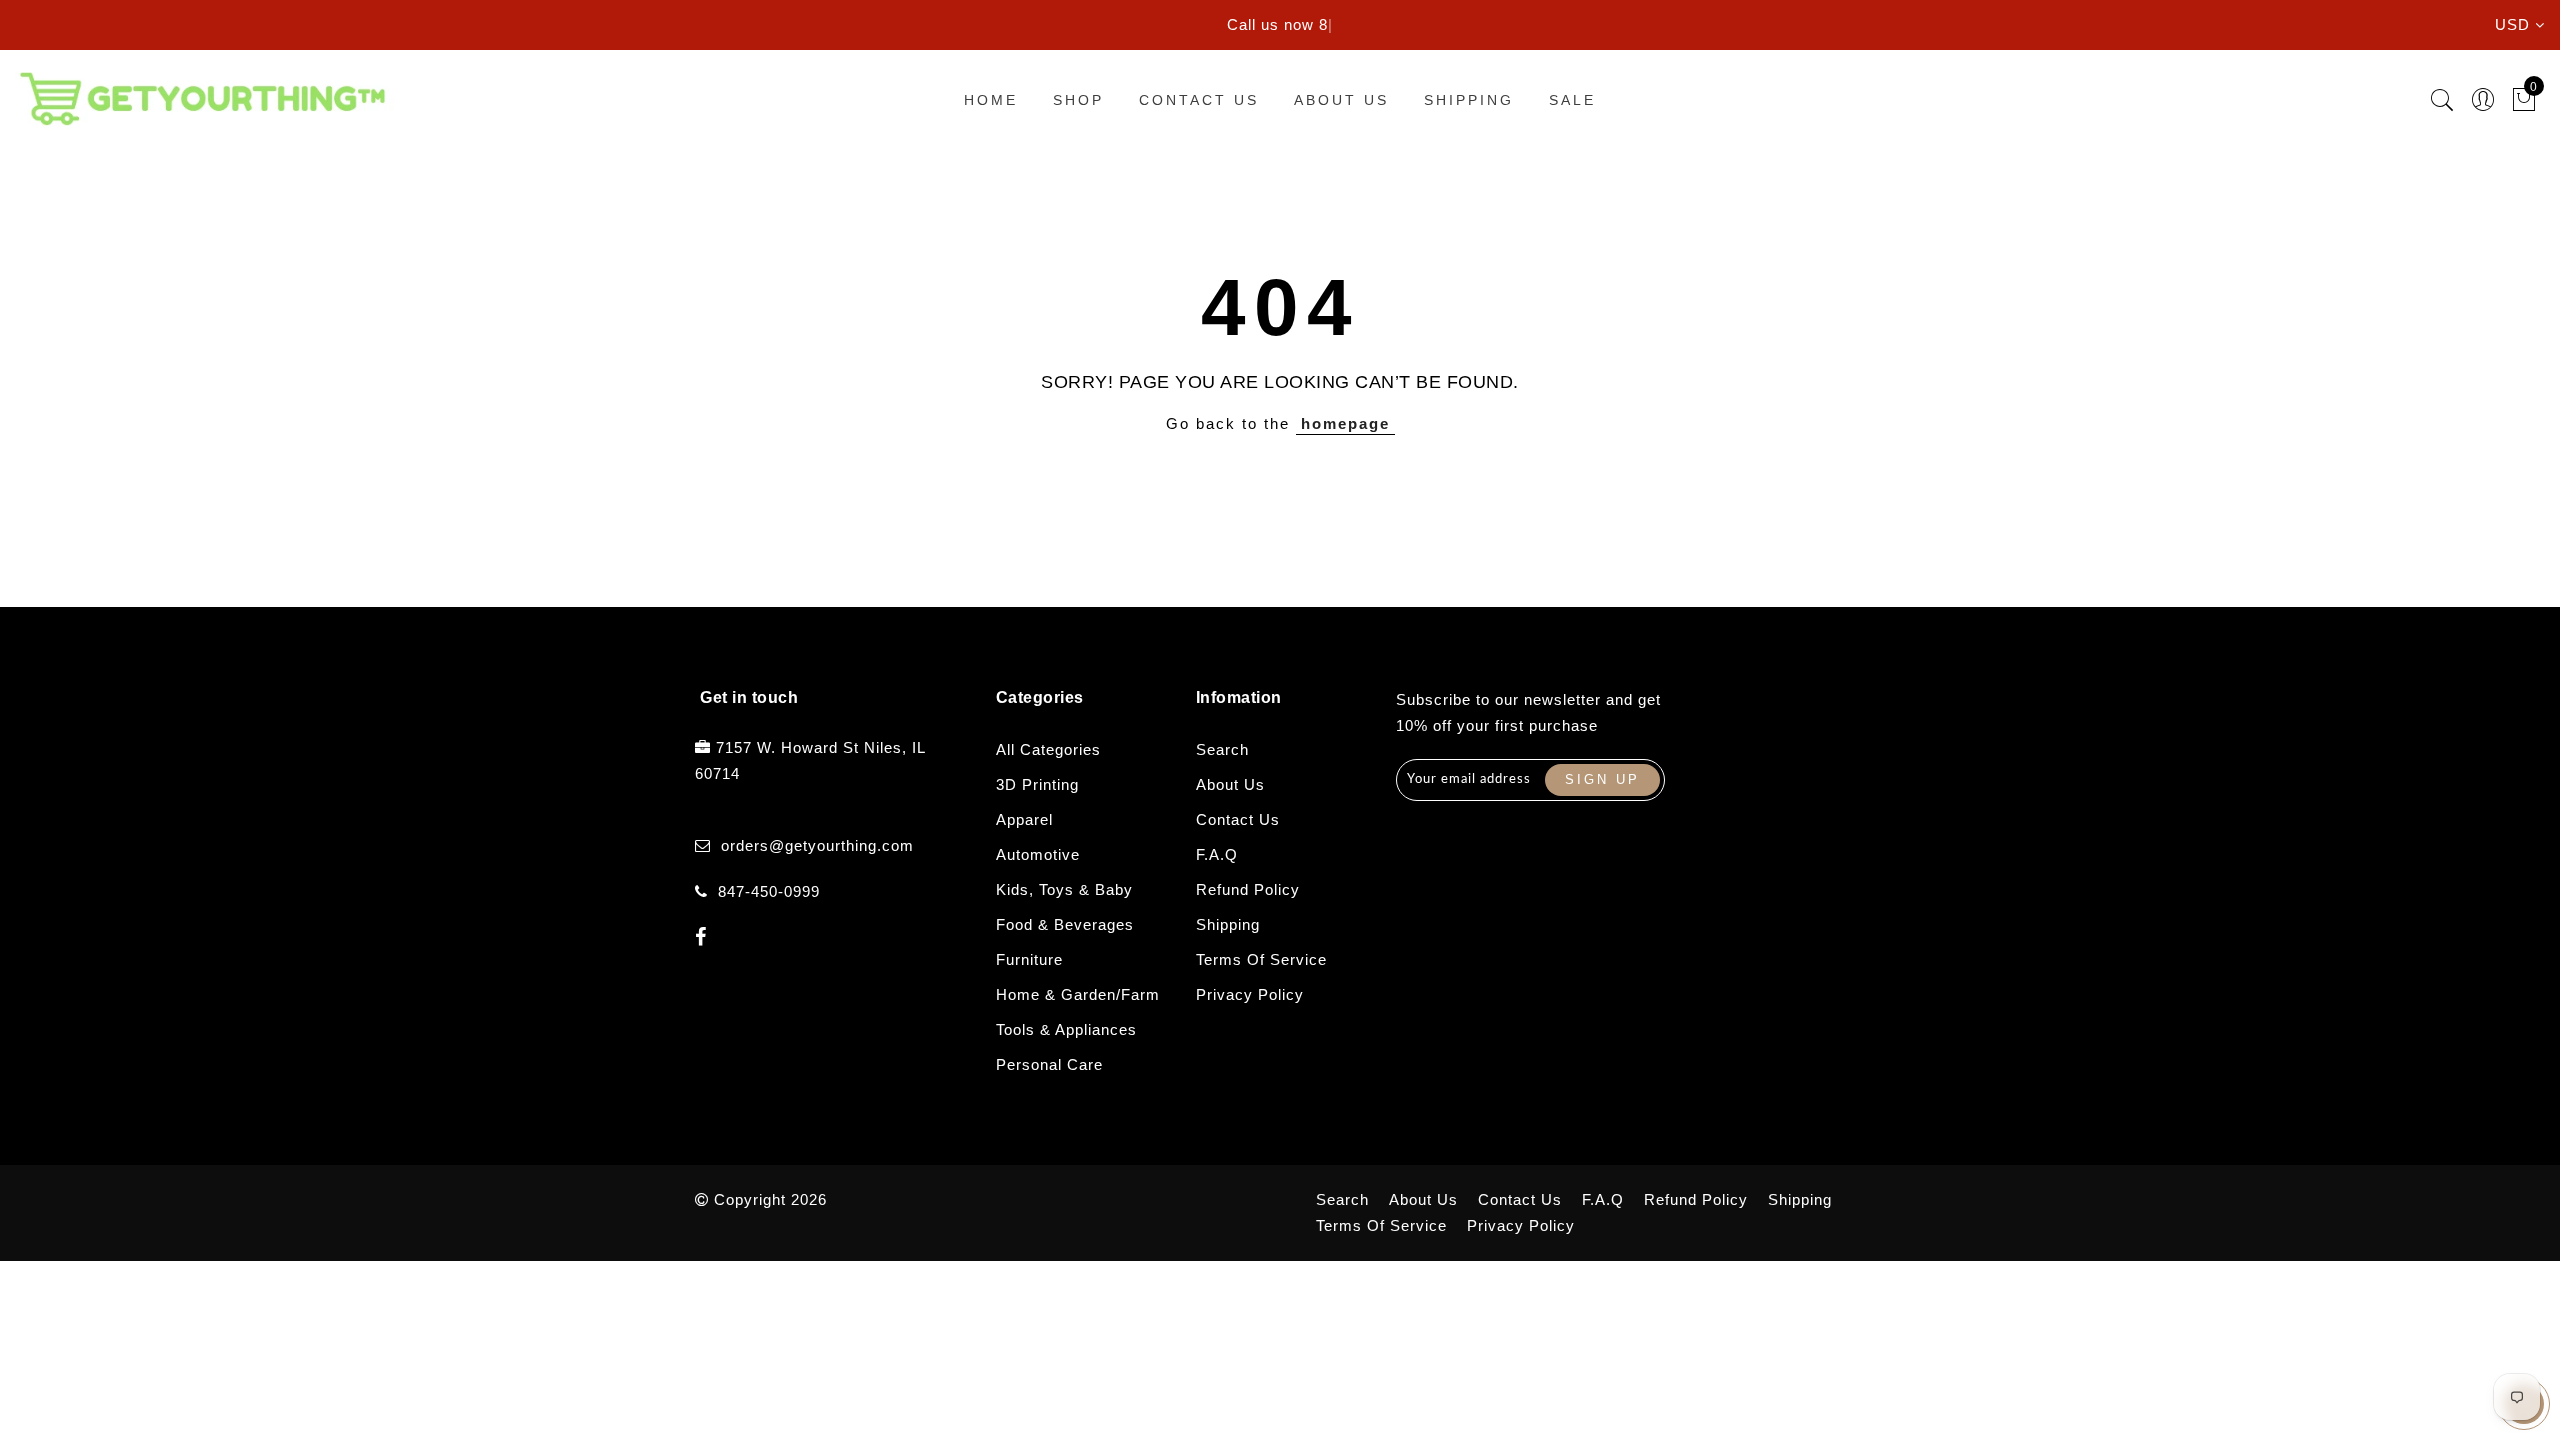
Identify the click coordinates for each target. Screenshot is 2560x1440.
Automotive (1038, 854)
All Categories (1048, 749)
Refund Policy (1248, 889)
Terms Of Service (1261, 959)
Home (991, 100)
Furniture (1029, 959)
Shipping (1469, 100)
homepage (1345, 423)
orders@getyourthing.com (817, 845)
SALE (1572, 100)
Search (1222, 749)
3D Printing (1037, 784)
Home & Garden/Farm (1078, 994)
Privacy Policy (1250, 994)
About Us (1341, 100)
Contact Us (1199, 100)
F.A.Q (1217, 854)
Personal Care (1049, 1064)
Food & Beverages (1065, 924)
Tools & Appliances (1066, 1029)
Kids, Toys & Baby (1064, 889)
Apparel (1024, 819)
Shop (1078, 100)
